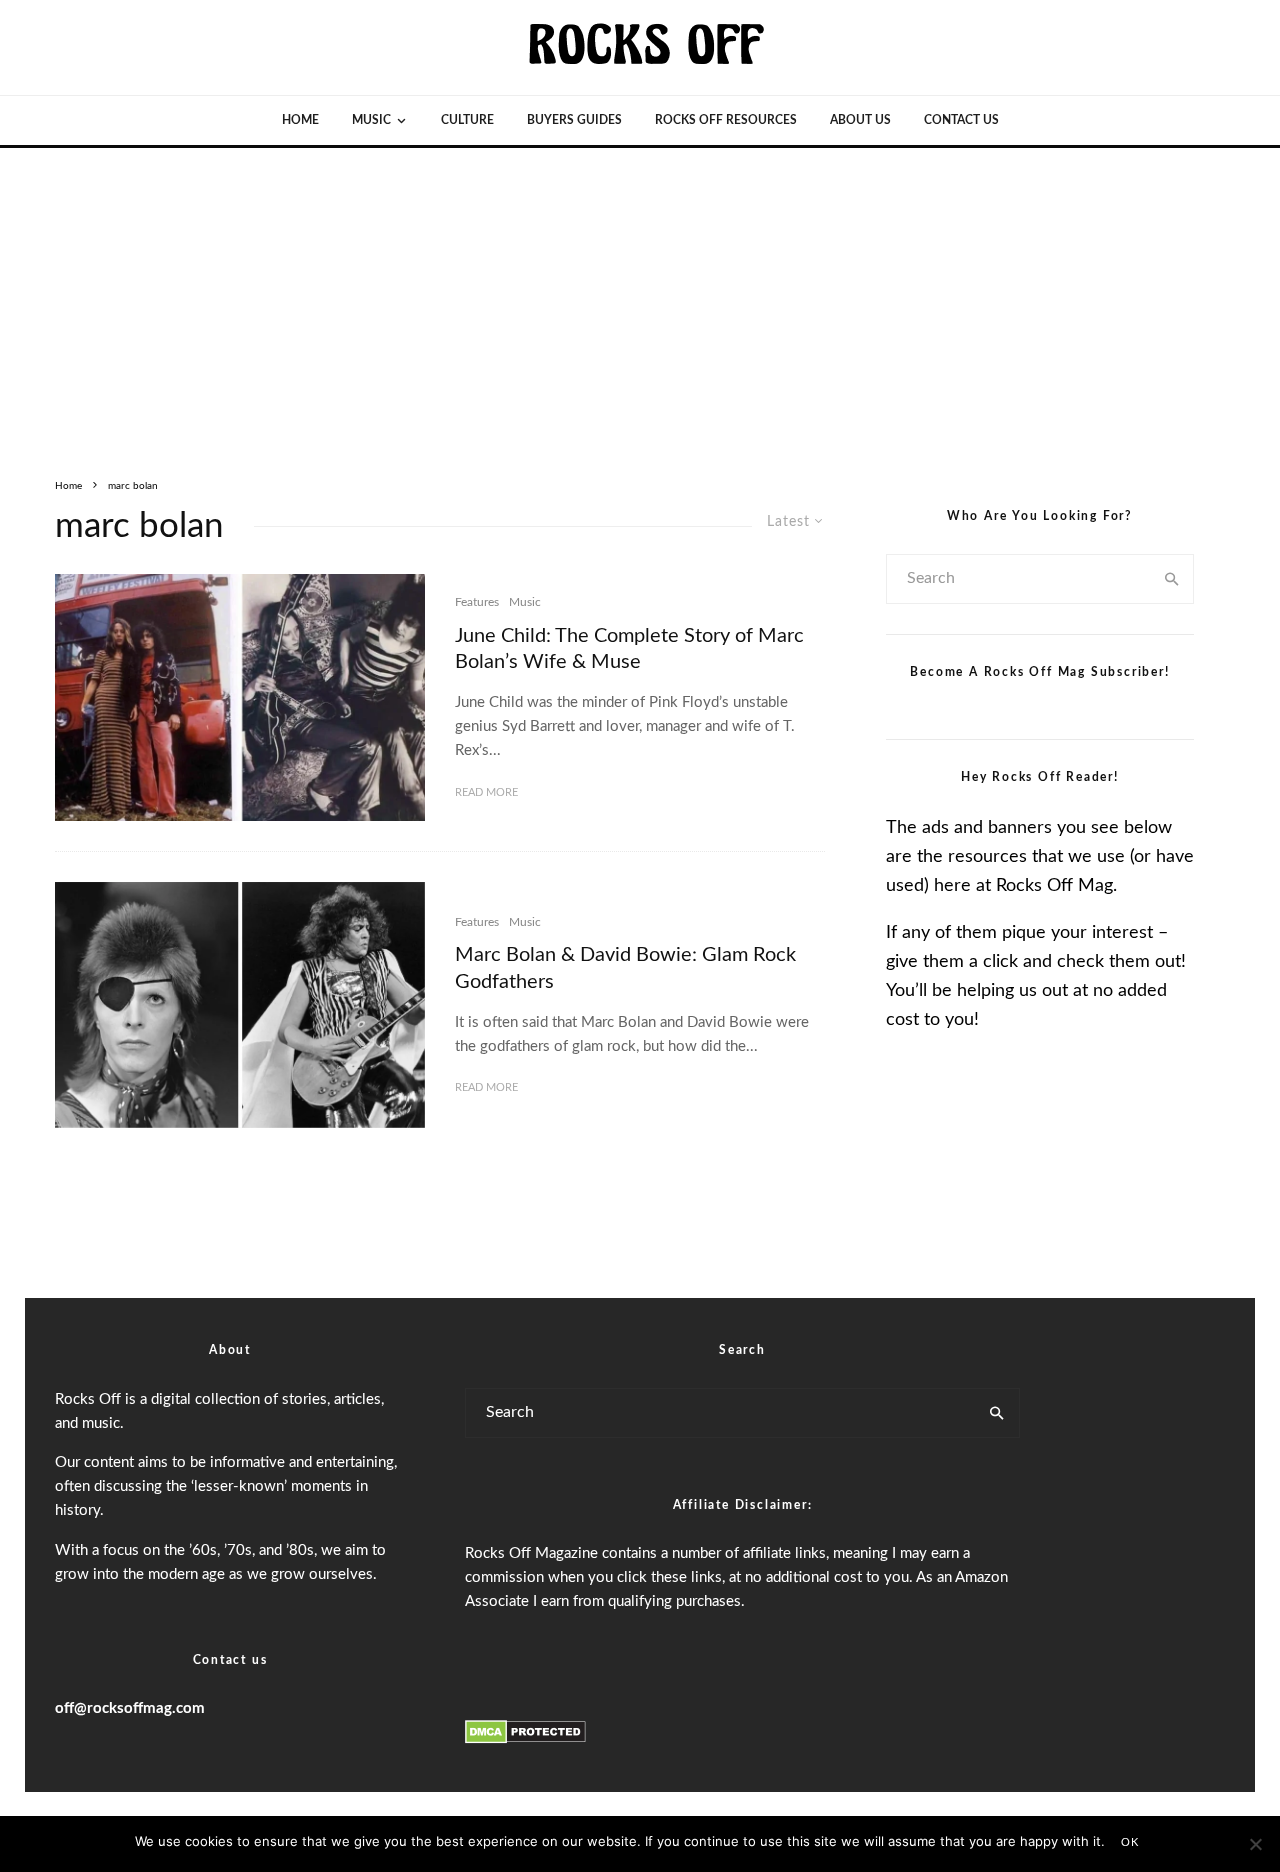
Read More (486, 792)
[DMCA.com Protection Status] (525, 1740)
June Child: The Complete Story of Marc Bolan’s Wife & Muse (629, 649)
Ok (1130, 1842)
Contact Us (961, 120)
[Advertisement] (640, 298)
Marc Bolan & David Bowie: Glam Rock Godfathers (625, 968)
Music (371, 120)
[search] (1172, 579)
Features (477, 602)
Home (300, 120)
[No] (1255, 1844)
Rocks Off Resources (726, 120)
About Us (860, 120)
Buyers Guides (574, 120)
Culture (467, 120)
